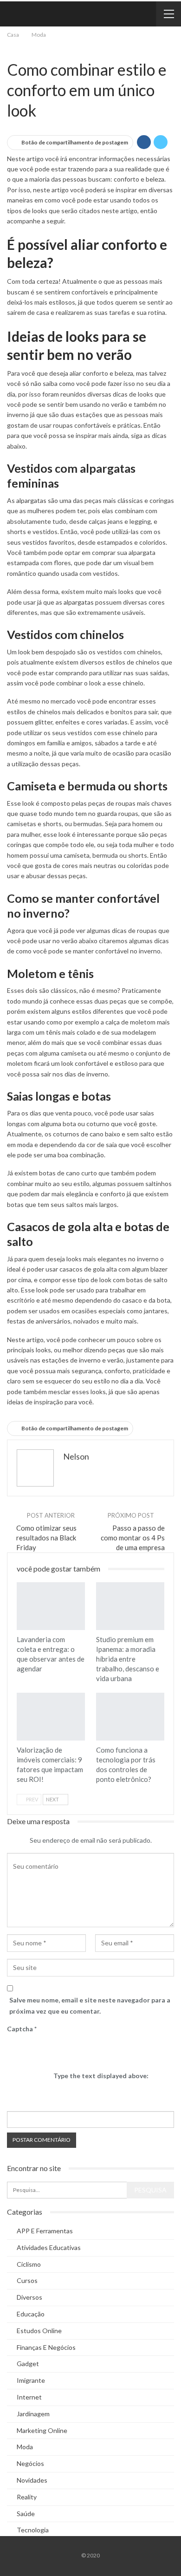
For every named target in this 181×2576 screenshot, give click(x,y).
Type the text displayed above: (101, 2076)
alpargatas (31, 500)
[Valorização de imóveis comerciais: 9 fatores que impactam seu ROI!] (51, 1717)
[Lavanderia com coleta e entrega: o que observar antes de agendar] (51, 1606)
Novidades (32, 2480)
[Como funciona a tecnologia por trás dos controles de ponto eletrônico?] (130, 1717)
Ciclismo (29, 2264)
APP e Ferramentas (45, 2231)
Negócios (18, 50)
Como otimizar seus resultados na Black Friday (46, 1538)
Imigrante (31, 2380)
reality (27, 2497)
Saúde (26, 2514)
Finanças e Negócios (46, 2347)
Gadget (28, 2364)
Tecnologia (33, 2530)
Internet (29, 2397)
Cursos (27, 2280)
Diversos (29, 2297)
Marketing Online (42, 2430)
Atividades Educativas (49, 2247)
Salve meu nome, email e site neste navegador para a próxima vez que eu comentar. (90, 2005)
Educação (31, 2314)
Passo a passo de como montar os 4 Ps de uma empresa (133, 1538)
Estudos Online (39, 2331)
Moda (10, 50)
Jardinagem (33, 2414)
